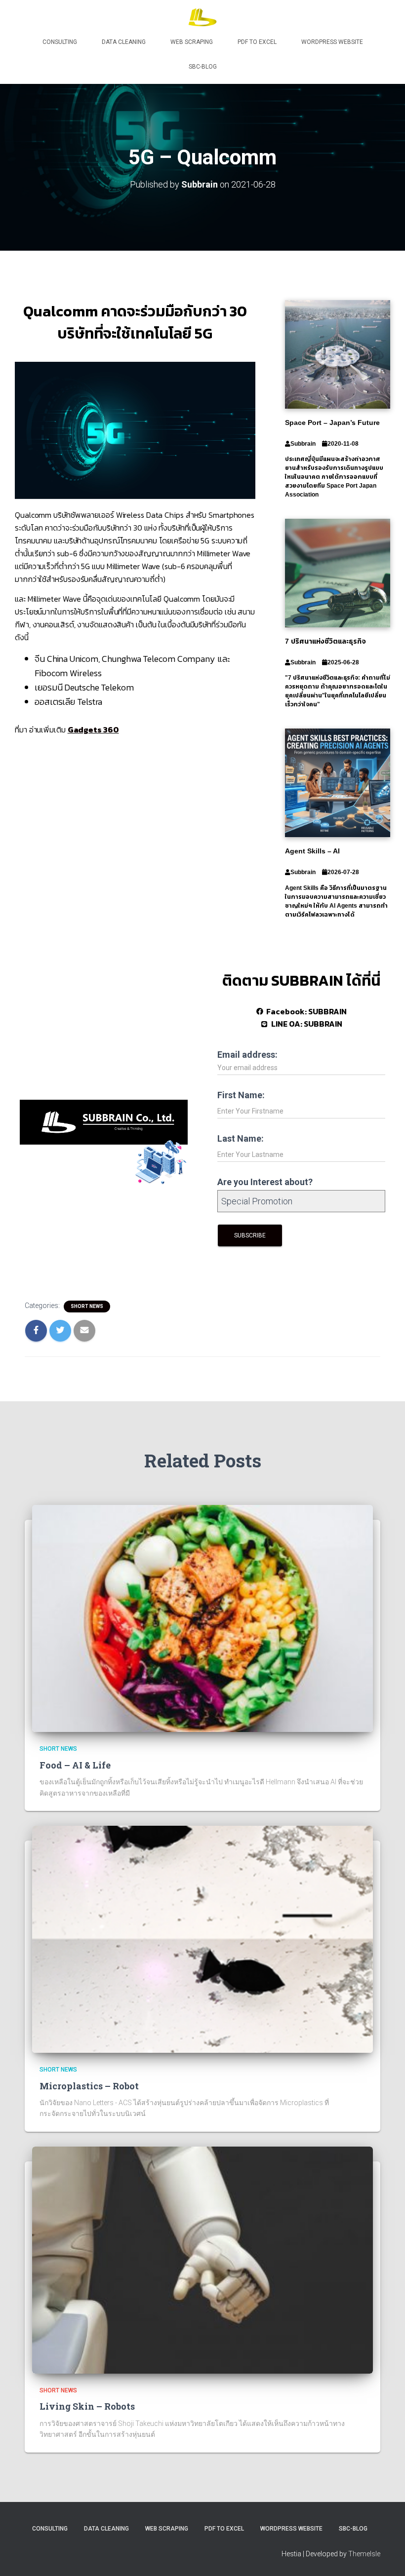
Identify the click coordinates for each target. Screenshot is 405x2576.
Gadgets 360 (93, 730)
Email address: (247, 1055)
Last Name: (241, 1138)
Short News (87, 1306)
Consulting (60, 42)
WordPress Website (332, 42)
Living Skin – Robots (87, 2406)
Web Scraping (192, 42)
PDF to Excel (257, 42)
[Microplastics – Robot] (202, 1939)
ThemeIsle (364, 2554)
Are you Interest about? (265, 1182)
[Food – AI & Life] (202, 1618)
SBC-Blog (203, 67)
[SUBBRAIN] (203, 17)
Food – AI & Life (75, 1765)
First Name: (241, 1095)
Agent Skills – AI (312, 851)
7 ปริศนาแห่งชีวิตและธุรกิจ (325, 641)
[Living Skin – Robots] (202, 2260)
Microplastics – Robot (89, 2086)
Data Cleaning (124, 42)
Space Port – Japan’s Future (332, 423)
